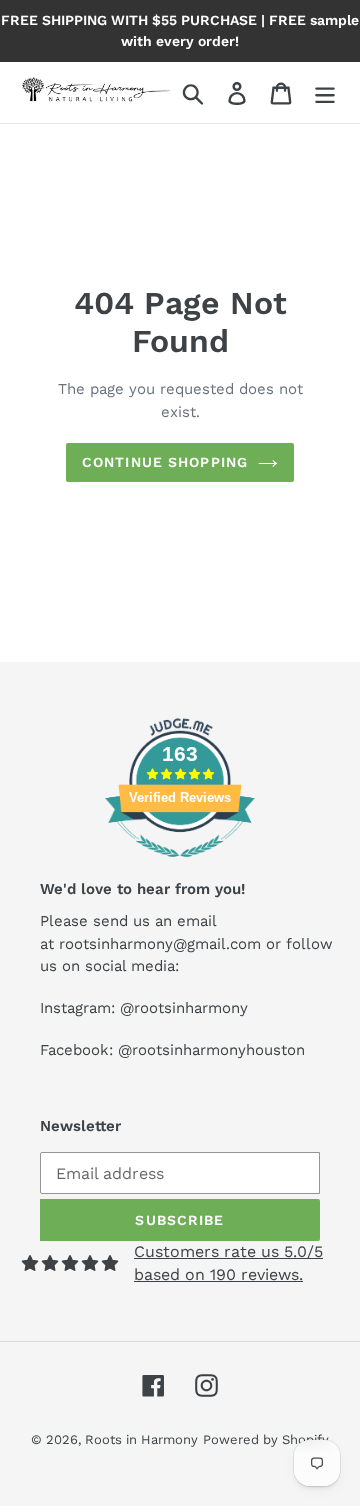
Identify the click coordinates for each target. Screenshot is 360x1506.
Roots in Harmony (141, 1439)
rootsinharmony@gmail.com (160, 944)
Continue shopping (165, 462)
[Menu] (325, 92)
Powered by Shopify (266, 1439)
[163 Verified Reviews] (180, 867)
